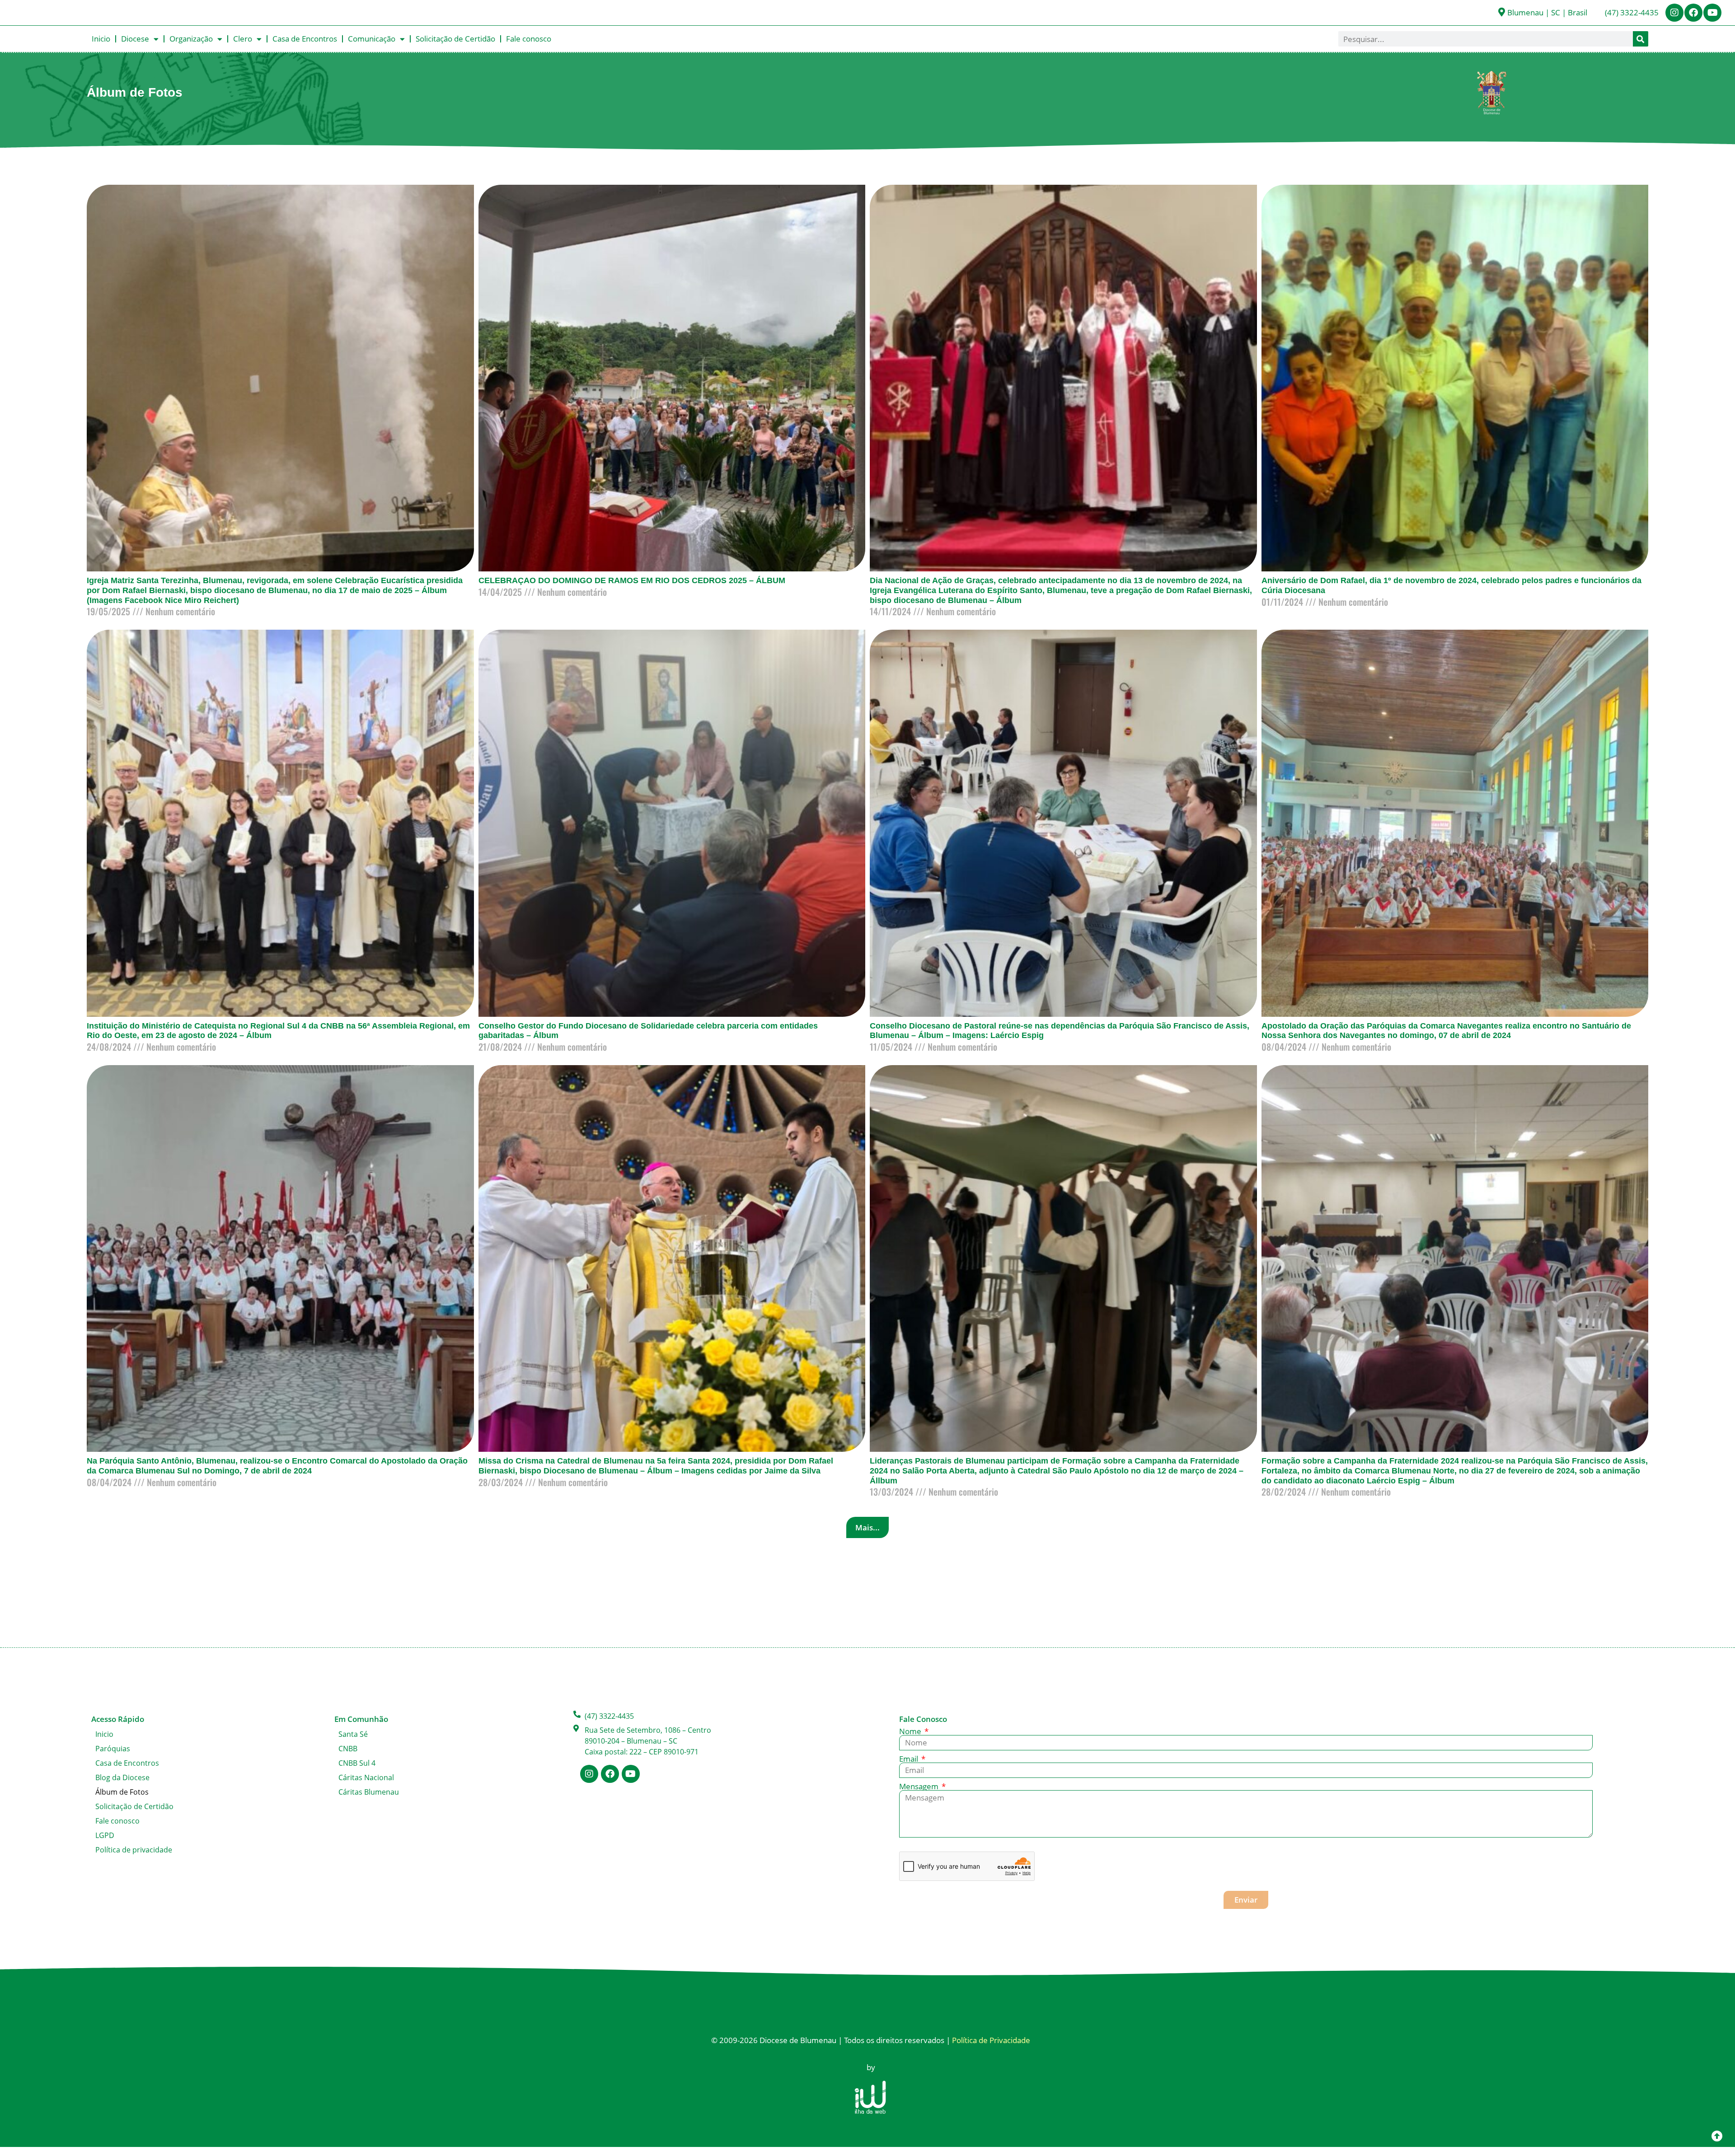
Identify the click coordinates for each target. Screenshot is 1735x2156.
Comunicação (372, 39)
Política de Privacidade (991, 2040)
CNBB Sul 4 (357, 1763)
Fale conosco (529, 39)
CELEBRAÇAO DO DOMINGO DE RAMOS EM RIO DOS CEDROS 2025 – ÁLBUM (632, 580)
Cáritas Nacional (366, 1777)
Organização (191, 39)
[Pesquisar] (1641, 39)
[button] (867, 1527)
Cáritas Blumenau (369, 1792)
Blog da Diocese (122, 1777)
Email (910, 1759)
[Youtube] (1712, 13)
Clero (243, 39)
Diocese (135, 39)
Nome (911, 1731)
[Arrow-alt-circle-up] (1717, 2136)
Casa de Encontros (305, 39)
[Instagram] (1674, 13)
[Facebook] (1693, 13)
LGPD (105, 1835)
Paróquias (113, 1749)
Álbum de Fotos (122, 1792)
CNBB (348, 1749)
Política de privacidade (134, 1850)
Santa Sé (353, 1734)
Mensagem (920, 1786)
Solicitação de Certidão (455, 39)
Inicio (101, 39)
